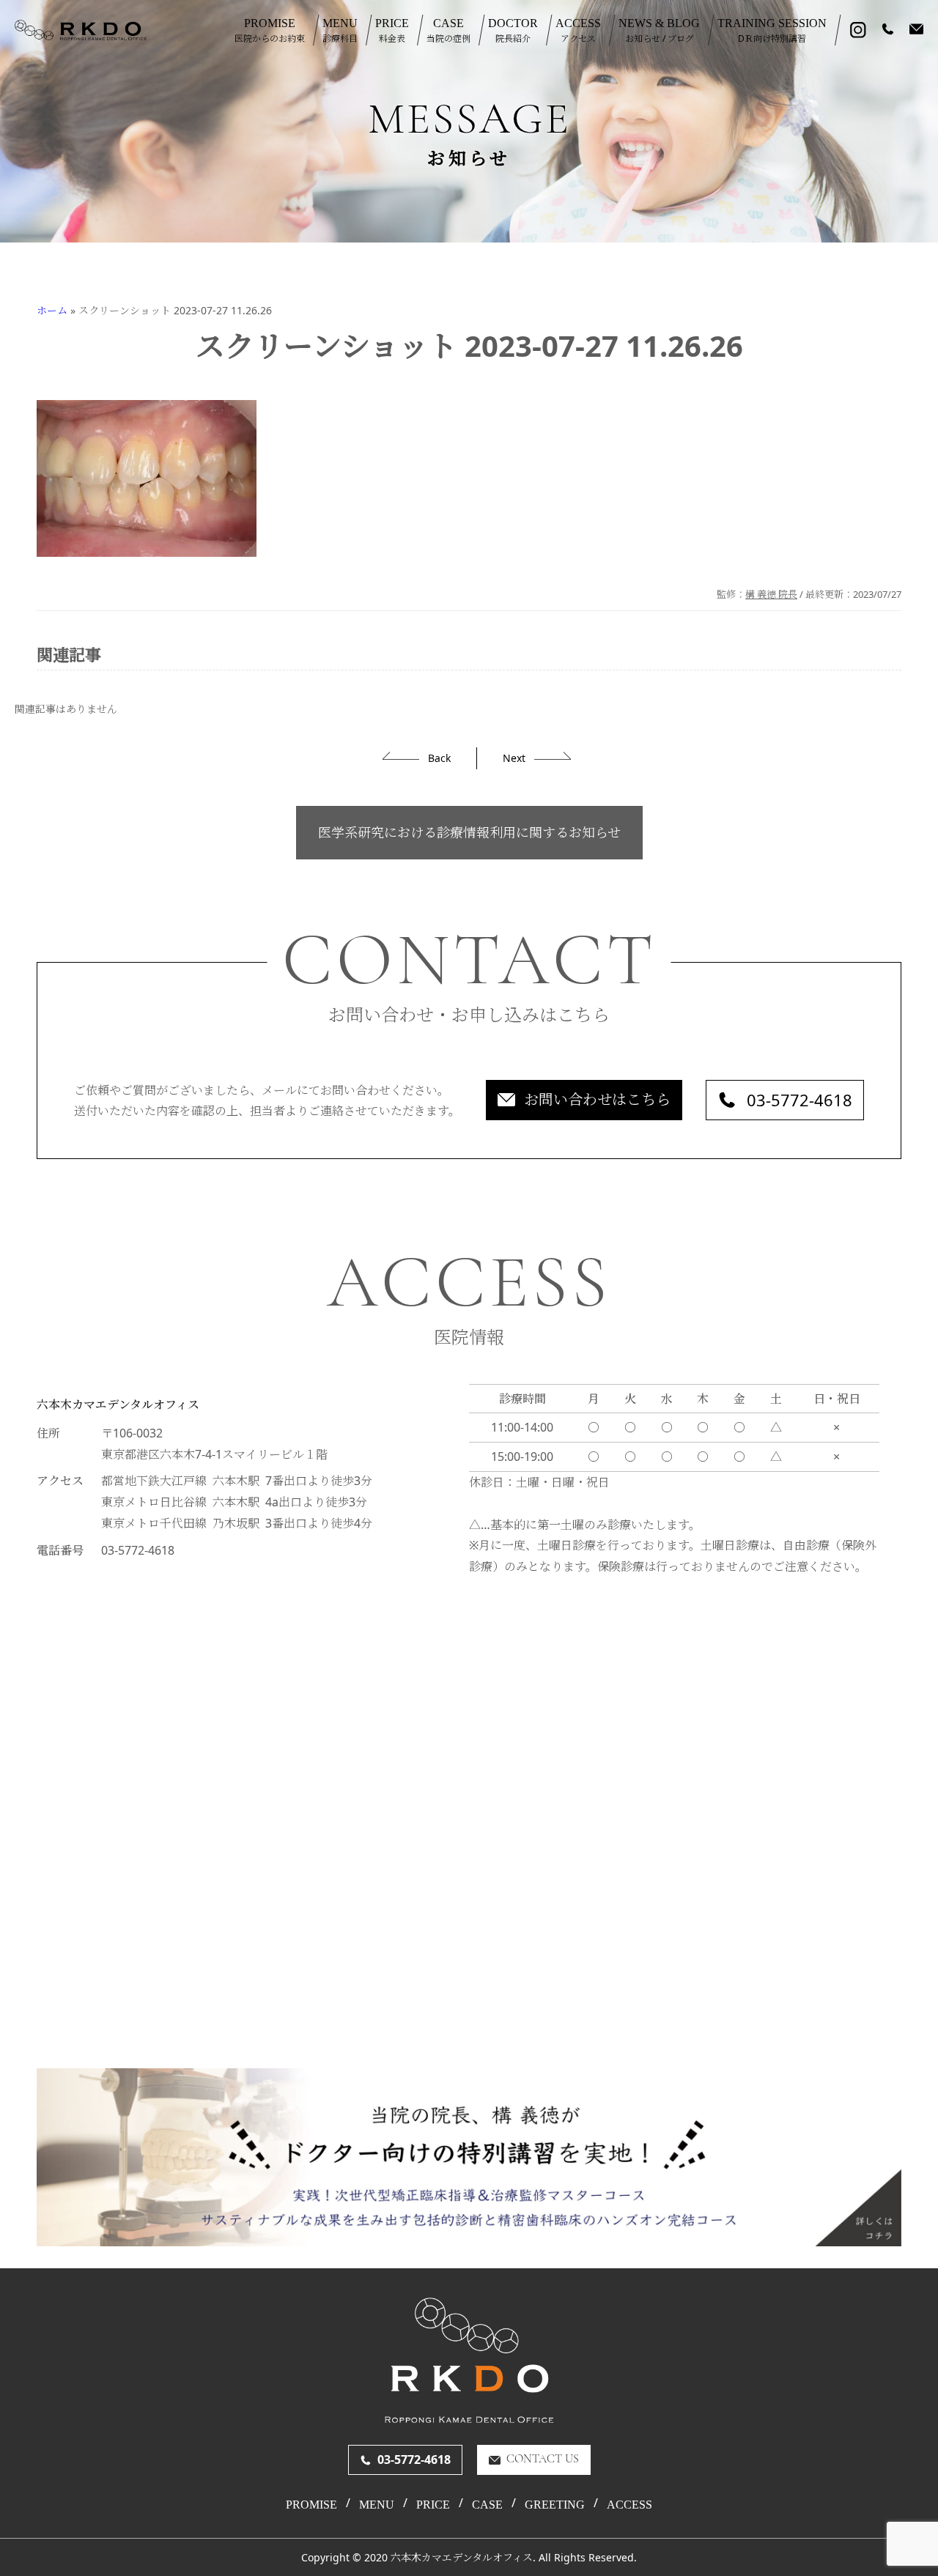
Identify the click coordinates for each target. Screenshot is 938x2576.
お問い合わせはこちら (597, 1099)
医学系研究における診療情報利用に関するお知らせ (469, 832)
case (487, 2505)
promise (311, 2505)
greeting (555, 2505)
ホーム (52, 310)
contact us (543, 2460)
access (629, 2505)
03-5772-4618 (799, 1100)
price (433, 2505)
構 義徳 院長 (771, 594)
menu (377, 2505)
